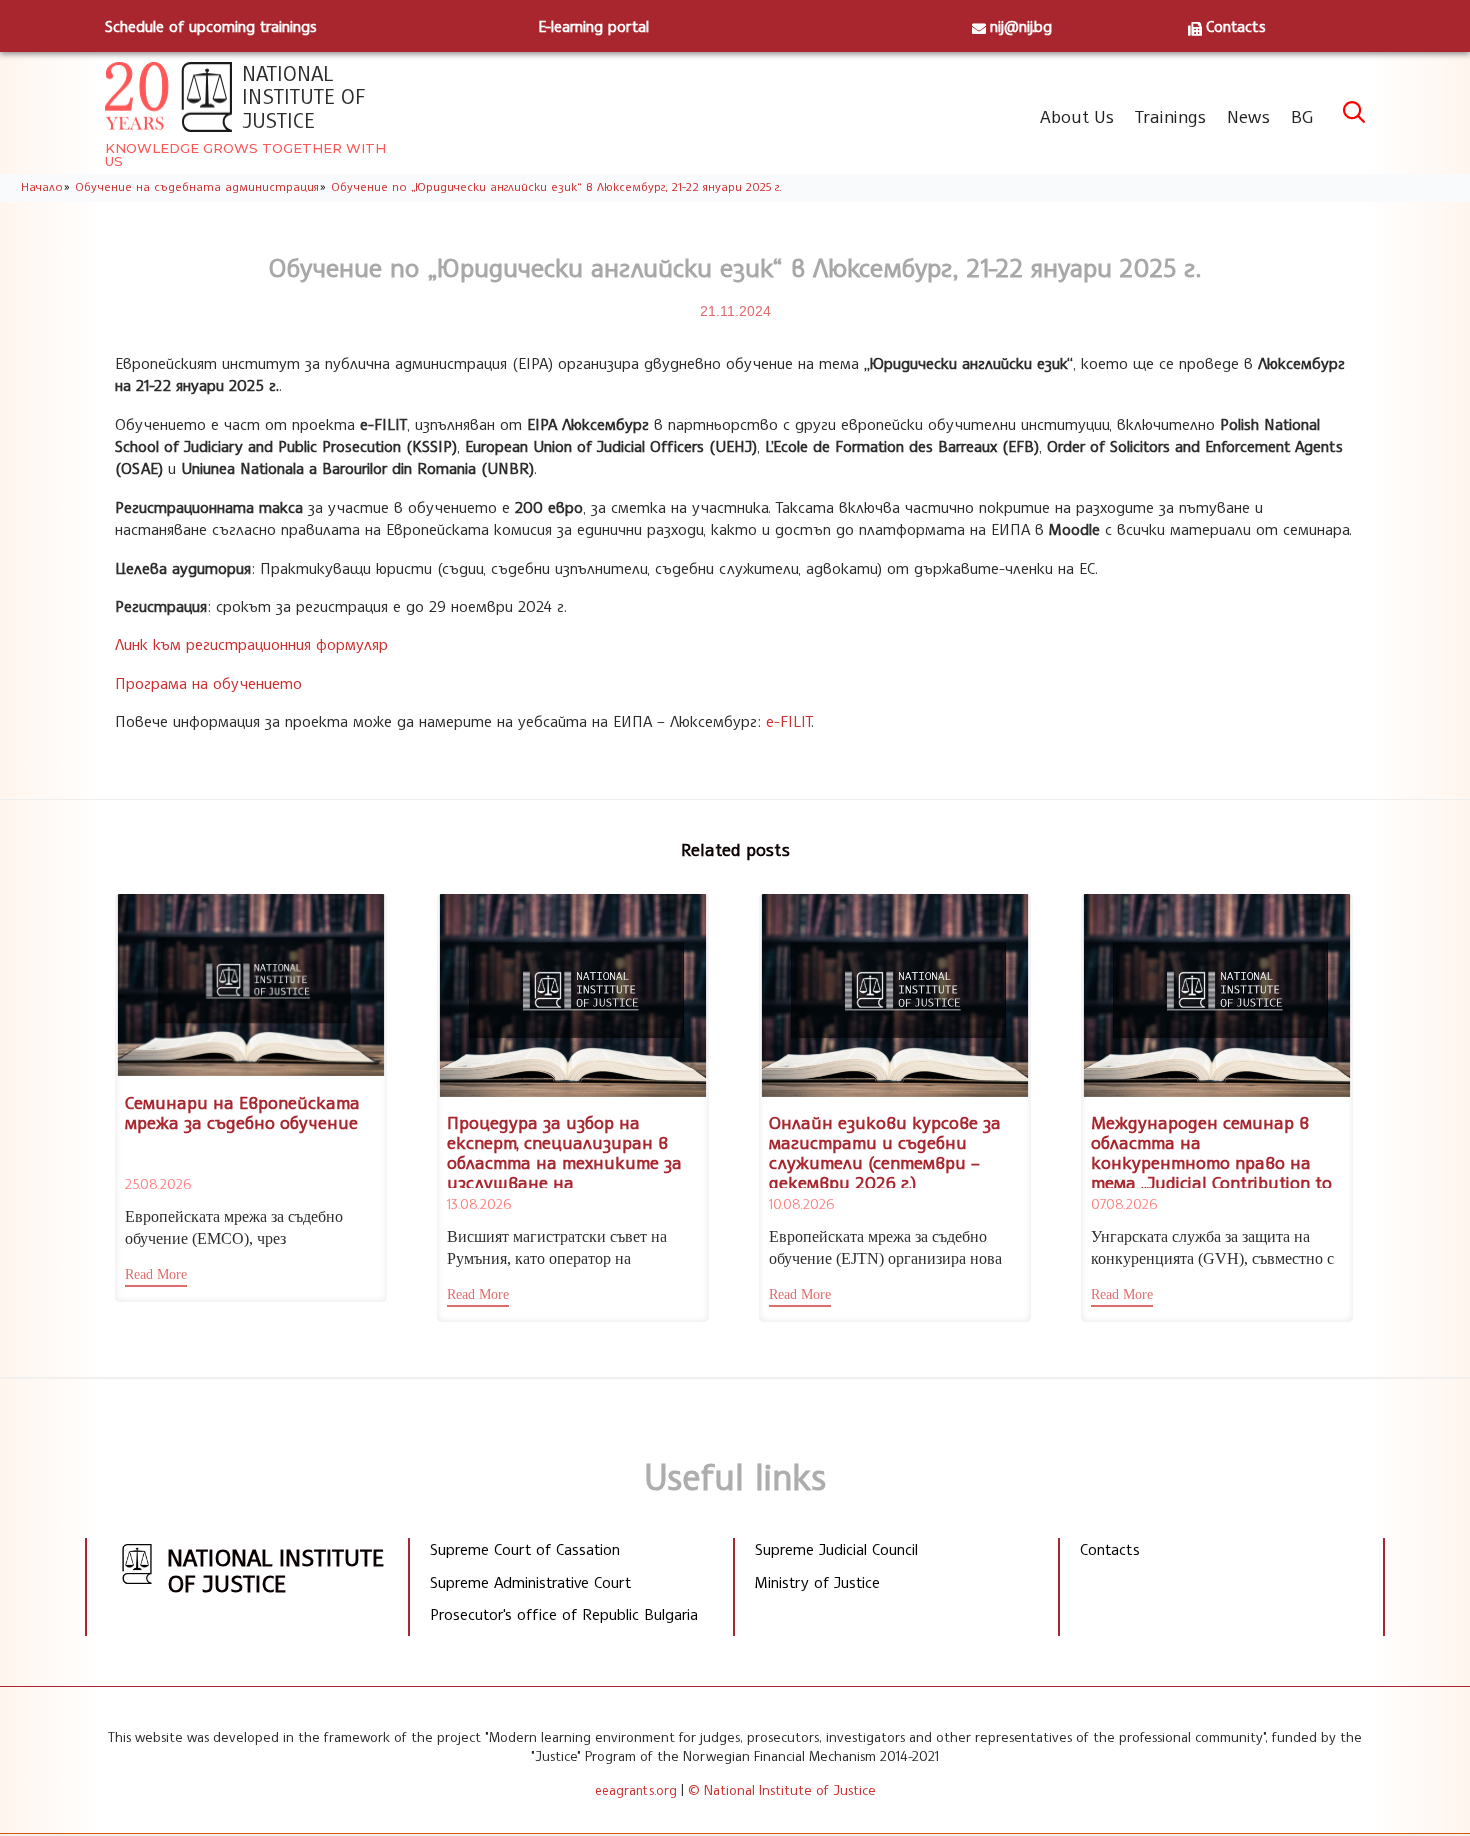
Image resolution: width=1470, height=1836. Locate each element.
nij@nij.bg (1021, 26)
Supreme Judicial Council (836, 1549)
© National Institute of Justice (782, 1789)
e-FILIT (788, 721)
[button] (156, 1277)
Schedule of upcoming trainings (211, 26)
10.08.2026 (801, 1203)
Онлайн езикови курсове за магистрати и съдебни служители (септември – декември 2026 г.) (885, 1151)
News (1248, 116)
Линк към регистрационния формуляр (251, 644)
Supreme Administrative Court (530, 1582)
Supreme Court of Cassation (525, 1549)
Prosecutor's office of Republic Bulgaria (564, 1614)
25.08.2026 (158, 1183)
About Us (1077, 116)
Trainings (1170, 116)
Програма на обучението (208, 683)
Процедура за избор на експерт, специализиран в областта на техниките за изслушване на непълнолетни (564, 1161)
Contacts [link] (1110, 1549)
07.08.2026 (1124, 1203)
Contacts (1236, 26)
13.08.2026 (479, 1203)
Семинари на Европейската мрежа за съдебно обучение (242, 1112)
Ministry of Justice (817, 1582)
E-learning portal (593, 26)
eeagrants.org (636, 1790)
